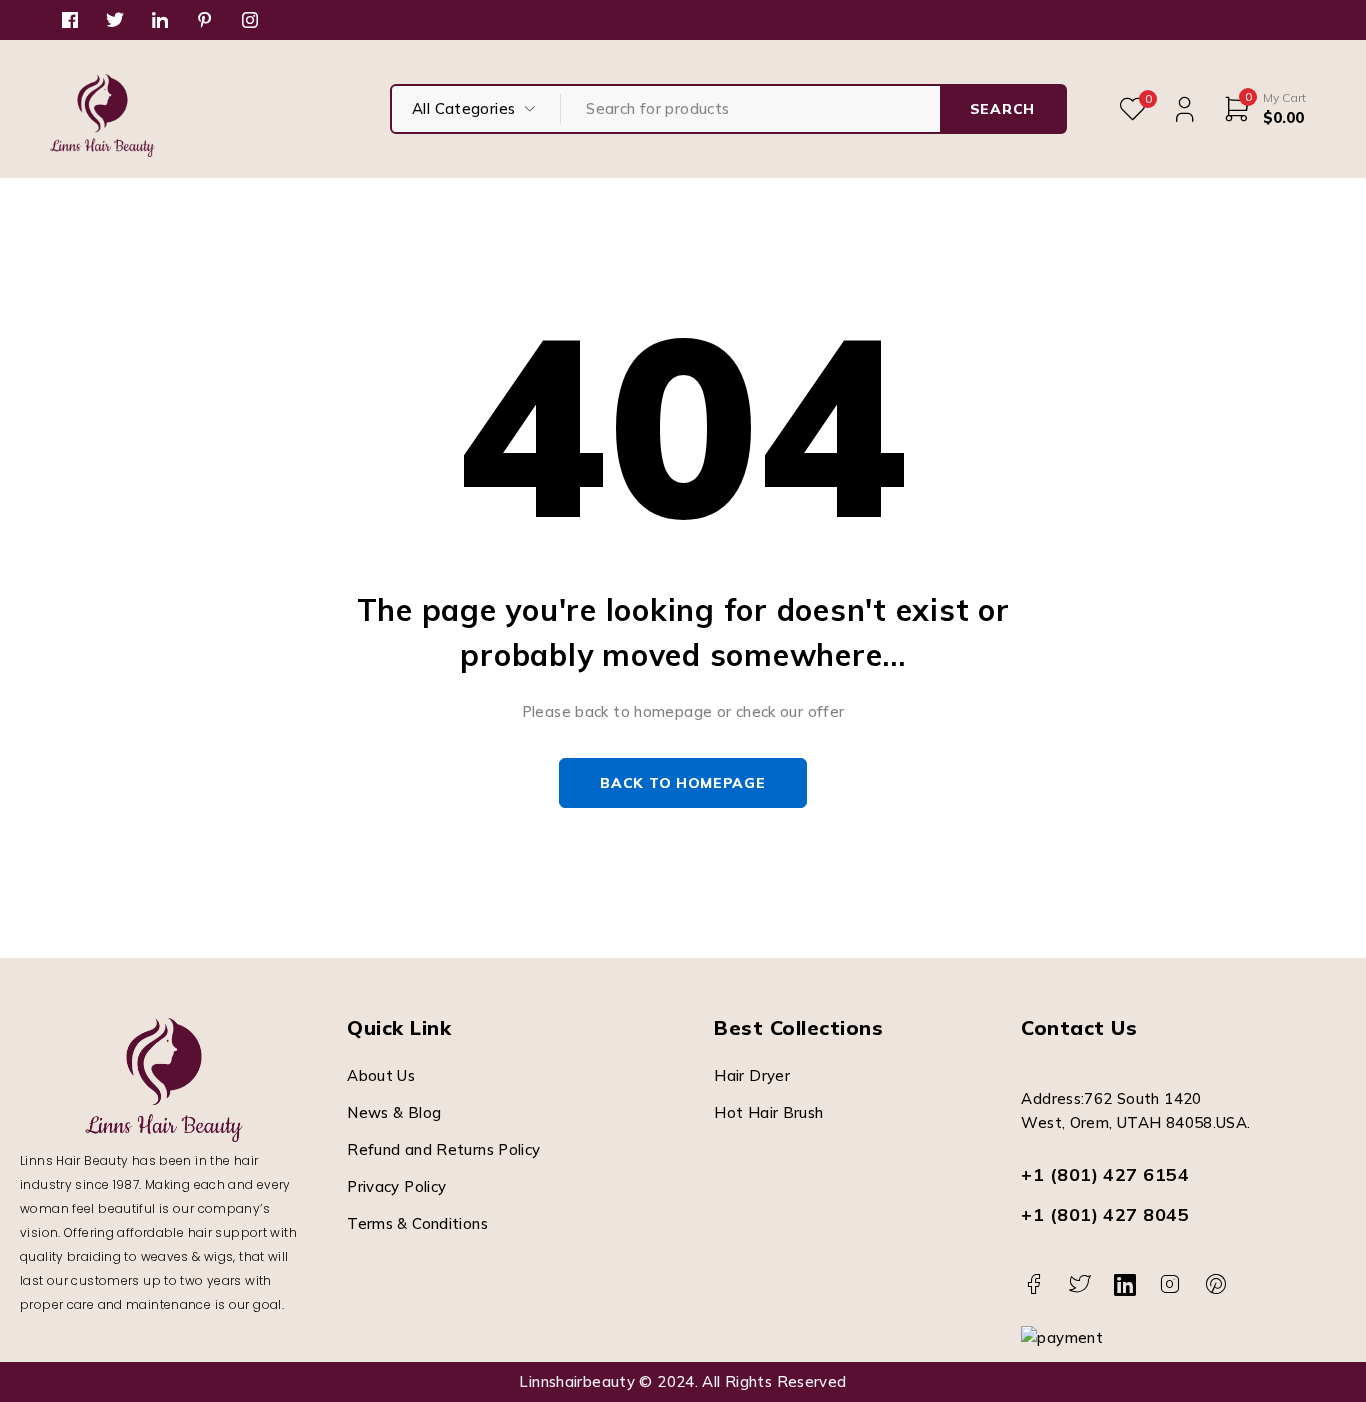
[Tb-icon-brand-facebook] (1033, 1284)
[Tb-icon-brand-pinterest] (1215, 1284)
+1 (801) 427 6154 (1105, 1174)
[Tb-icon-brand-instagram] (1170, 1284)
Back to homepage (682, 783)
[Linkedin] (1124, 1284)
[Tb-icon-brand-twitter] (1079, 1284)
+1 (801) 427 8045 (1105, 1214)
